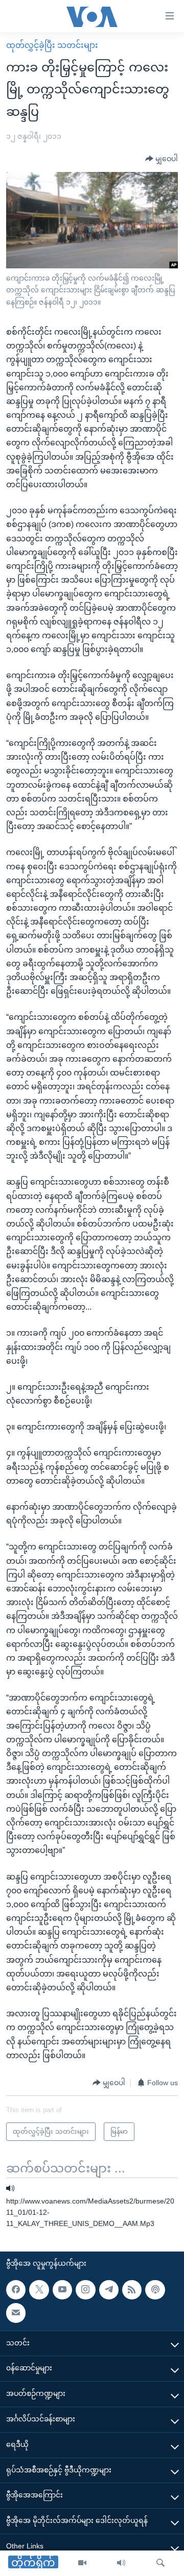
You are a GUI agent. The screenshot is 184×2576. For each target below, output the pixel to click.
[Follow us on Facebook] (16, 2290)
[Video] (82, 2563)
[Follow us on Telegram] (109, 2290)
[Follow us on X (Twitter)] (39, 2290)
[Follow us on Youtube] (62, 2290)
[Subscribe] (16, 2313)
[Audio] (121, 2563)
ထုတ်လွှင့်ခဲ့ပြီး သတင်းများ (52, 45)
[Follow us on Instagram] (85, 2290)
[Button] (162, 159)
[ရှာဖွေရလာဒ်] (160, 2563)
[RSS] (132, 2290)
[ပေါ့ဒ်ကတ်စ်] (155, 2290)
